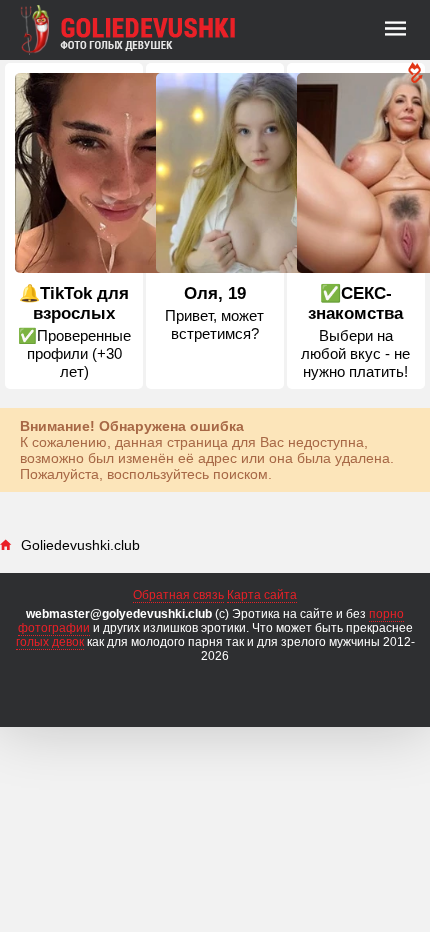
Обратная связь (178, 595)
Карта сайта (262, 595)
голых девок (50, 642)
